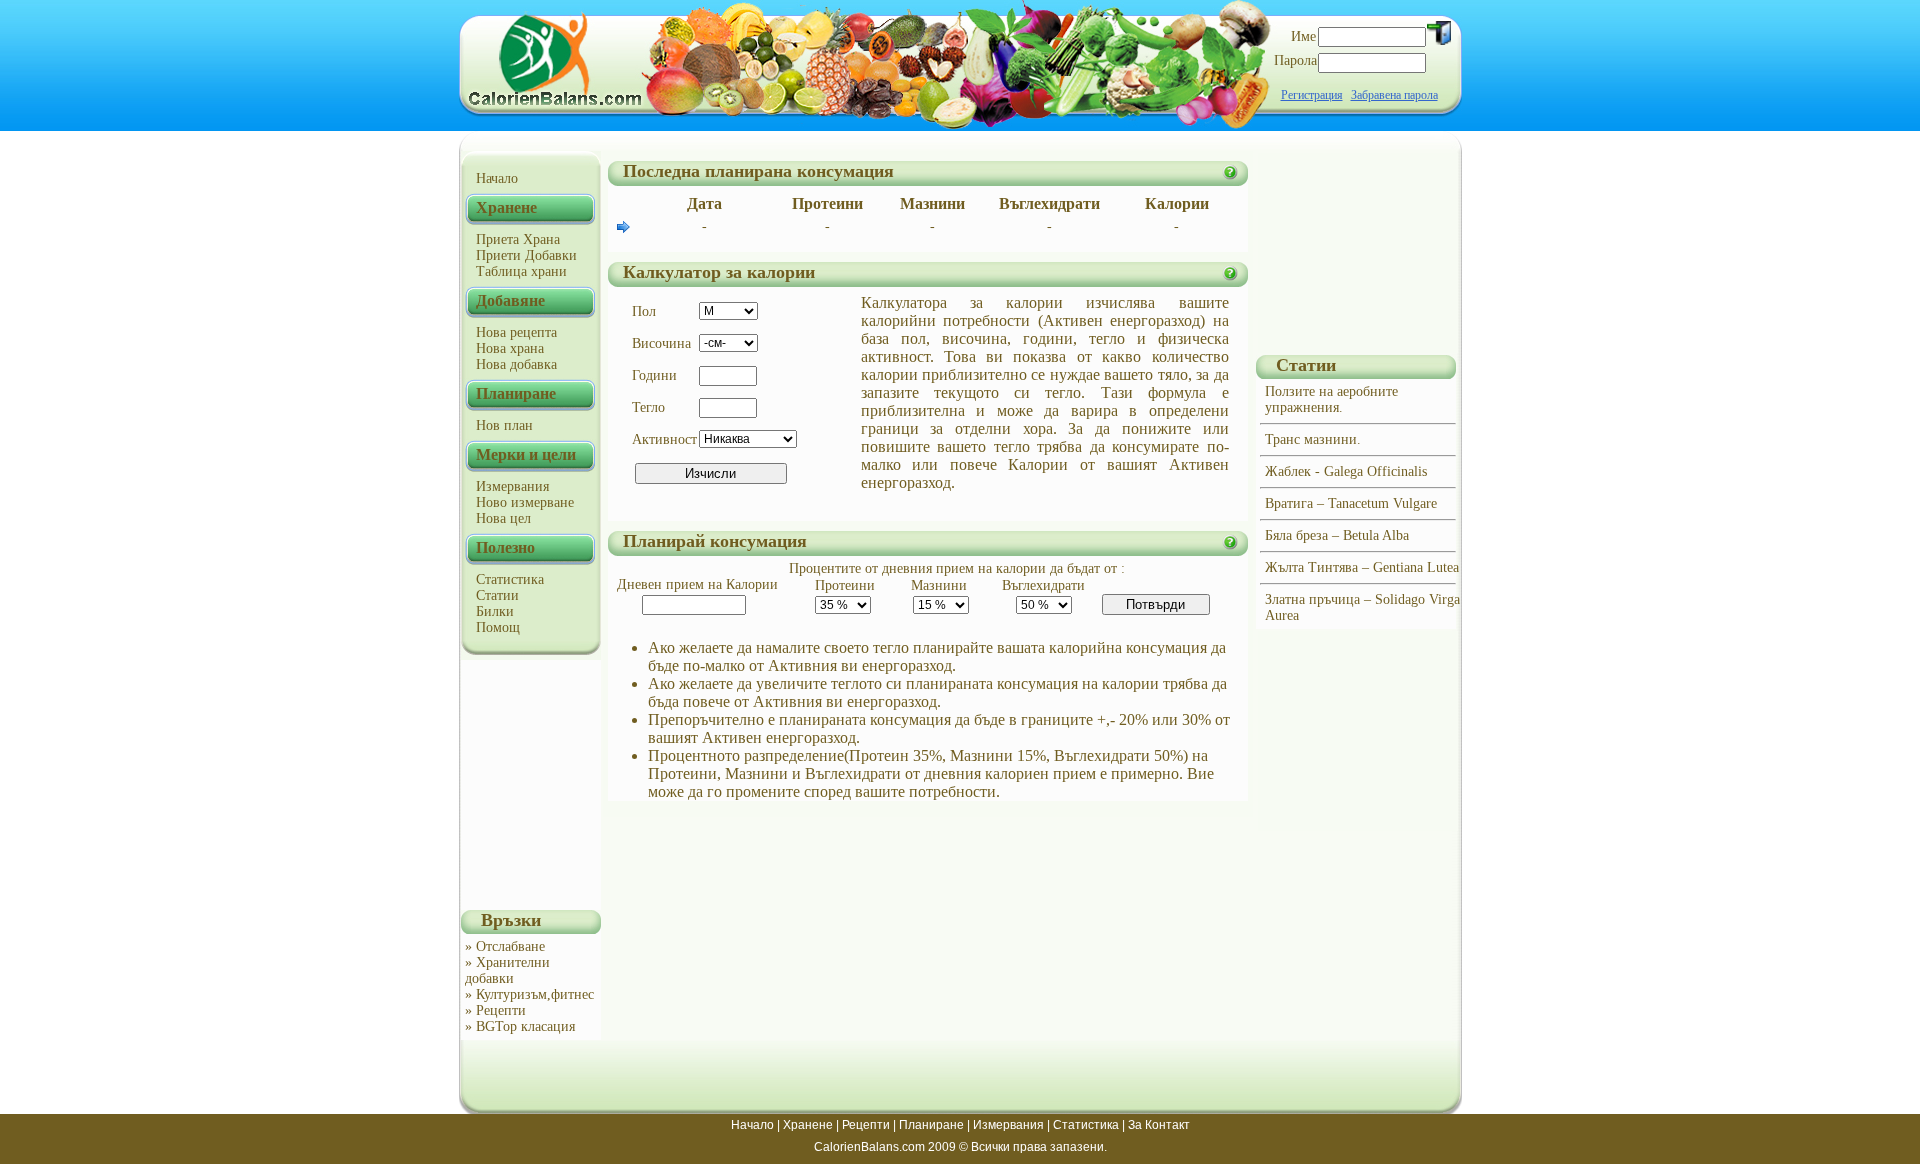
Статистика (510, 579)
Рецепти (866, 1125)
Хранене (808, 1125)
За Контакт (1159, 1125)
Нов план (504, 425)
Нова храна (510, 348)
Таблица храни (521, 271)
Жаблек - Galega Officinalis (1346, 471)
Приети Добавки (526, 255)
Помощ (498, 627)
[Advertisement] (531, 785)
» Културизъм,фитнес (529, 994)
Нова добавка (516, 364)
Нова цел (503, 518)
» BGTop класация (520, 1026)
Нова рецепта (516, 332)
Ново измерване (525, 502)
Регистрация (1312, 95)
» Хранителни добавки (507, 970)
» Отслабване (505, 946)
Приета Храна (518, 239)
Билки (495, 611)
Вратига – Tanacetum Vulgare (1351, 503)
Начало (497, 178)
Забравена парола (1394, 95)
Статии (497, 595)
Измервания (512, 486)
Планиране (931, 1125)
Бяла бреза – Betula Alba (1337, 535)
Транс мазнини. (1313, 439)
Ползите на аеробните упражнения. (1331, 399)
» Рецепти (495, 1010)
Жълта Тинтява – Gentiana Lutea (1362, 567)
